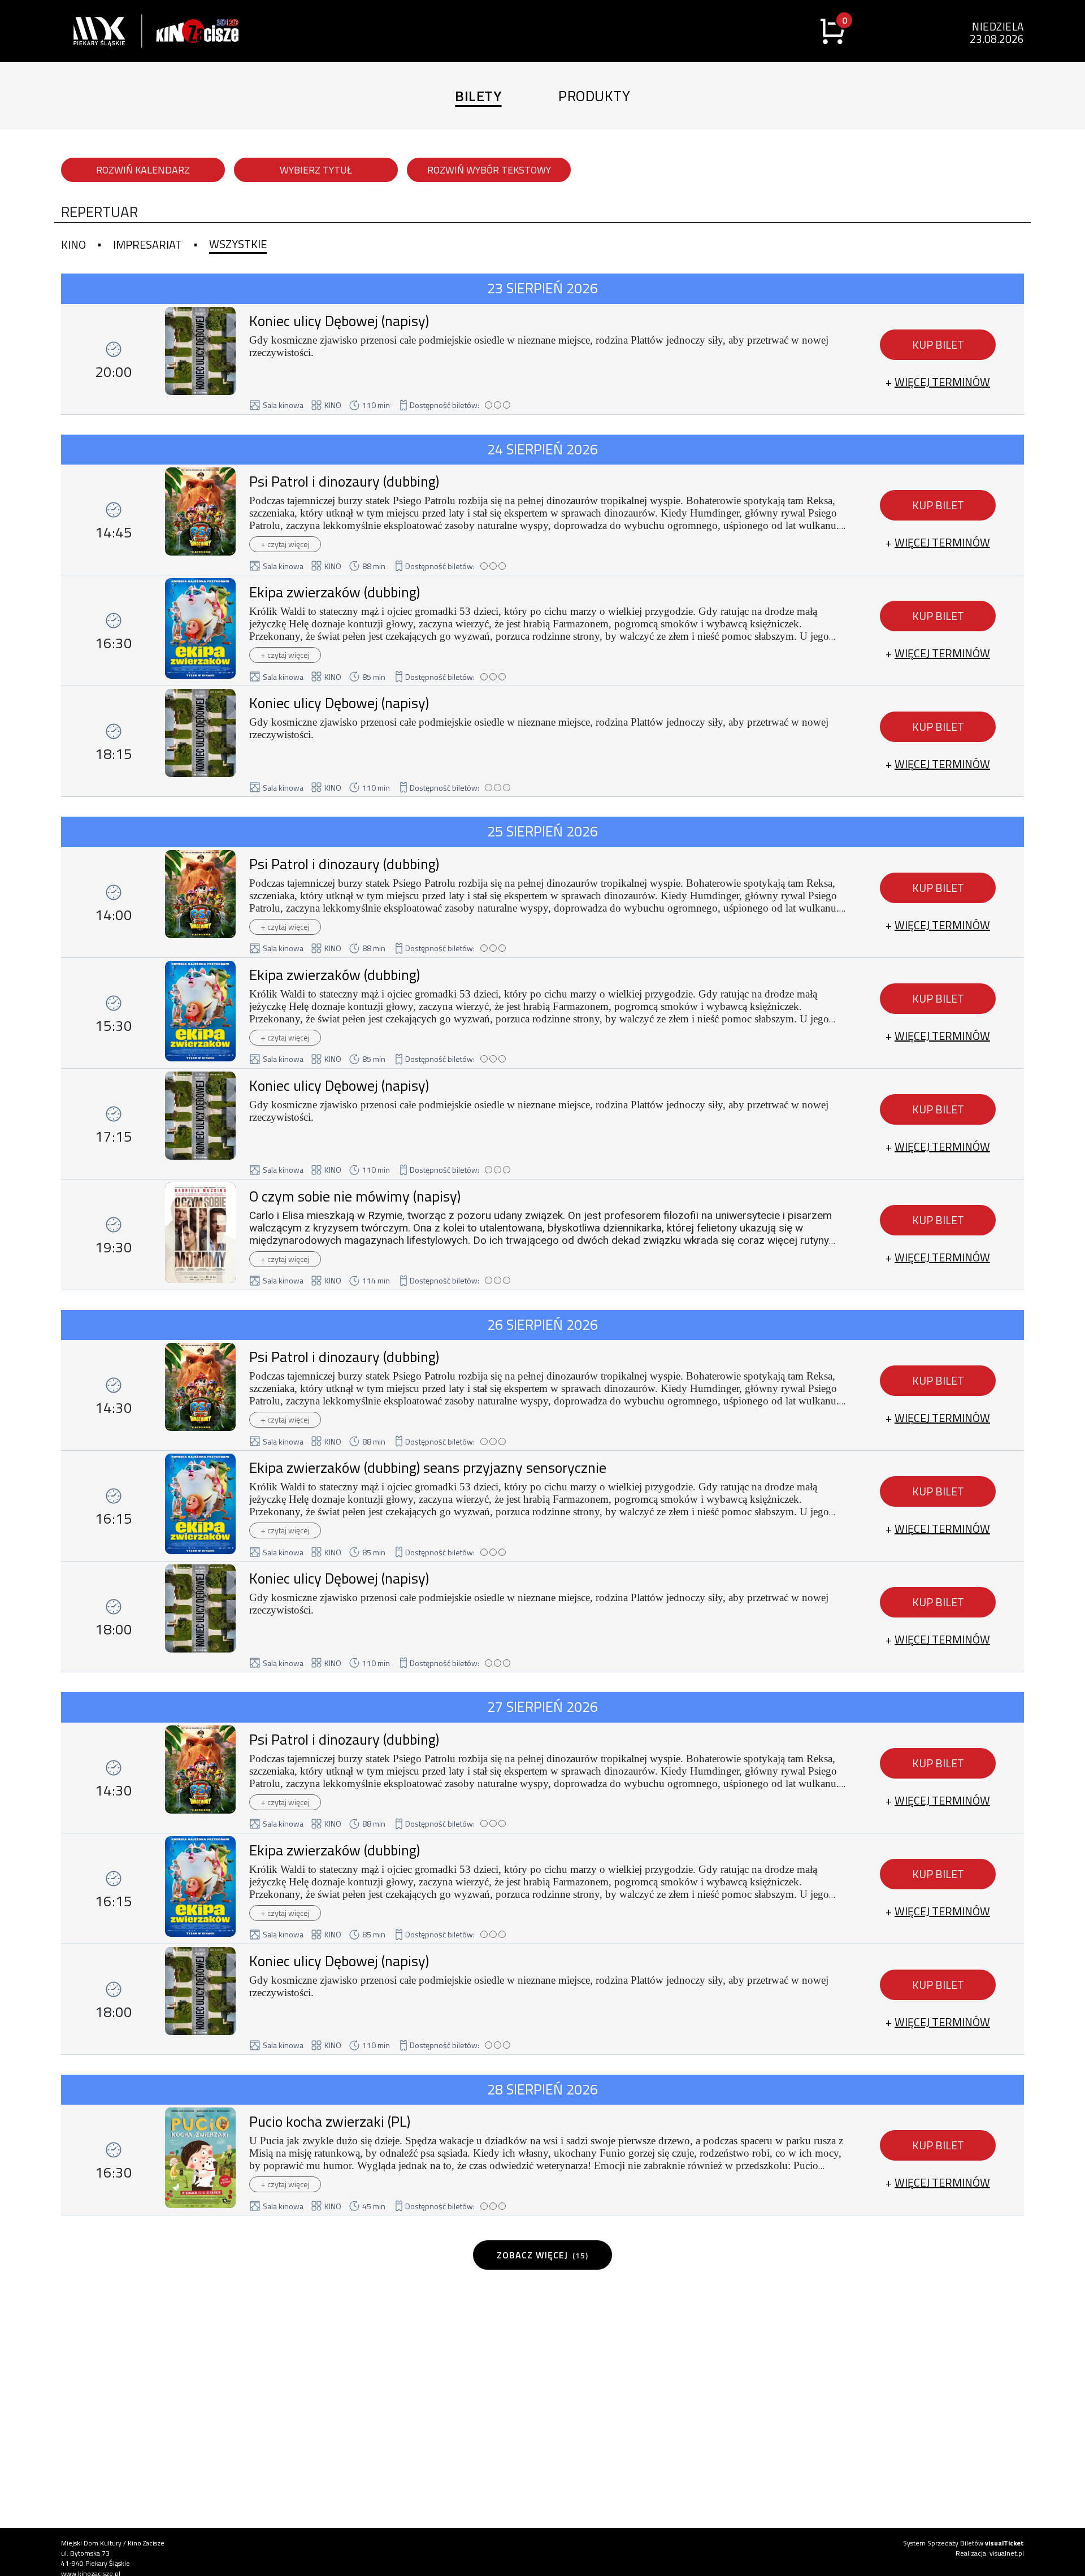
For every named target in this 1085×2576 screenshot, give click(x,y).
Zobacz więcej (542, 2255)
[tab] (73, 245)
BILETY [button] (478, 96)
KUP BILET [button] (938, 344)
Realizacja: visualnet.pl (990, 2553)
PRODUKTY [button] (594, 96)
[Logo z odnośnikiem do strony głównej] (89, 31)
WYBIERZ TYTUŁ (316, 170)
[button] (938, 382)
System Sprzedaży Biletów (964, 2543)
